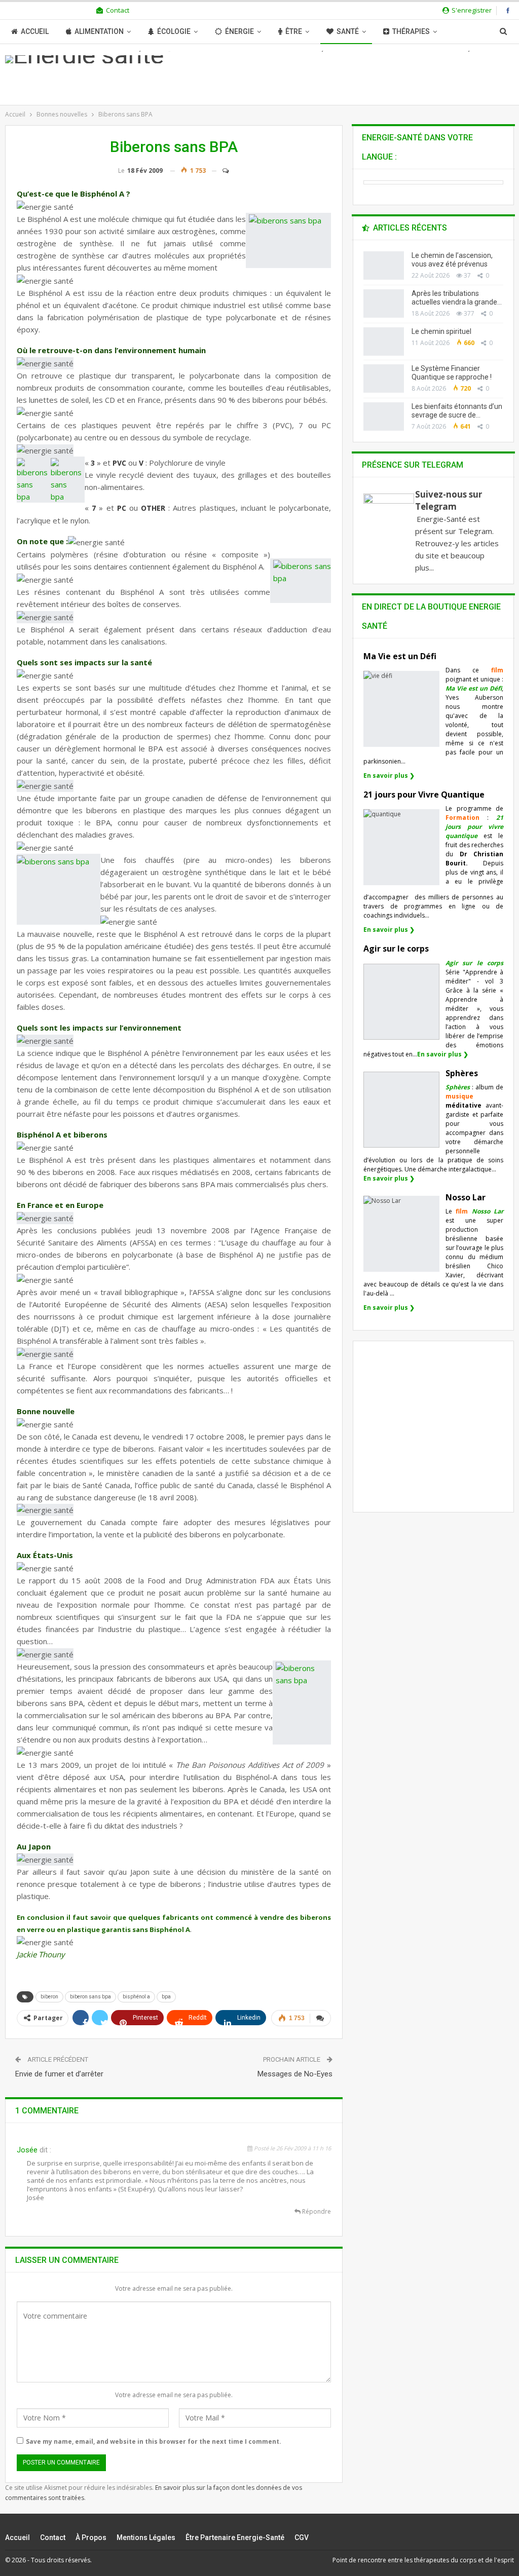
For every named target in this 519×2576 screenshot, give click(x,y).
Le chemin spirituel (441, 331)
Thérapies (411, 31)
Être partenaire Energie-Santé (235, 2537)
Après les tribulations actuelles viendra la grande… (457, 298)
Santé (348, 31)
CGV (302, 2537)
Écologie (174, 31)
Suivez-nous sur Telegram (449, 500)
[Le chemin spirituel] (384, 342)
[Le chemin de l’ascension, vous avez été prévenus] (384, 266)
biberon (49, 1997)
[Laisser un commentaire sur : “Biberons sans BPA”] (221, 171)
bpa (166, 1997)
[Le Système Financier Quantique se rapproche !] (384, 378)
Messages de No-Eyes (295, 2074)
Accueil (35, 31)
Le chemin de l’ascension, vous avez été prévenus (452, 260)
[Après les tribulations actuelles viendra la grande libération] (384, 304)
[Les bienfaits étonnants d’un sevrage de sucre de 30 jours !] (384, 416)
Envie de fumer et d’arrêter (59, 2074)
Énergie (239, 31)
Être (294, 31)
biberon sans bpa (90, 1997)
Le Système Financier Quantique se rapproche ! (452, 373)
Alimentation (99, 31)
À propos (91, 2537)
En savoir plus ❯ (389, 775)
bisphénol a (136, 1997)
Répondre (316, 2211)
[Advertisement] (441, 1435)
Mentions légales (146, 2537)
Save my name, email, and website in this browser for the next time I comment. (154, 2441)
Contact (118, 10)
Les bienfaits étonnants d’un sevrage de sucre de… (457, 411)
